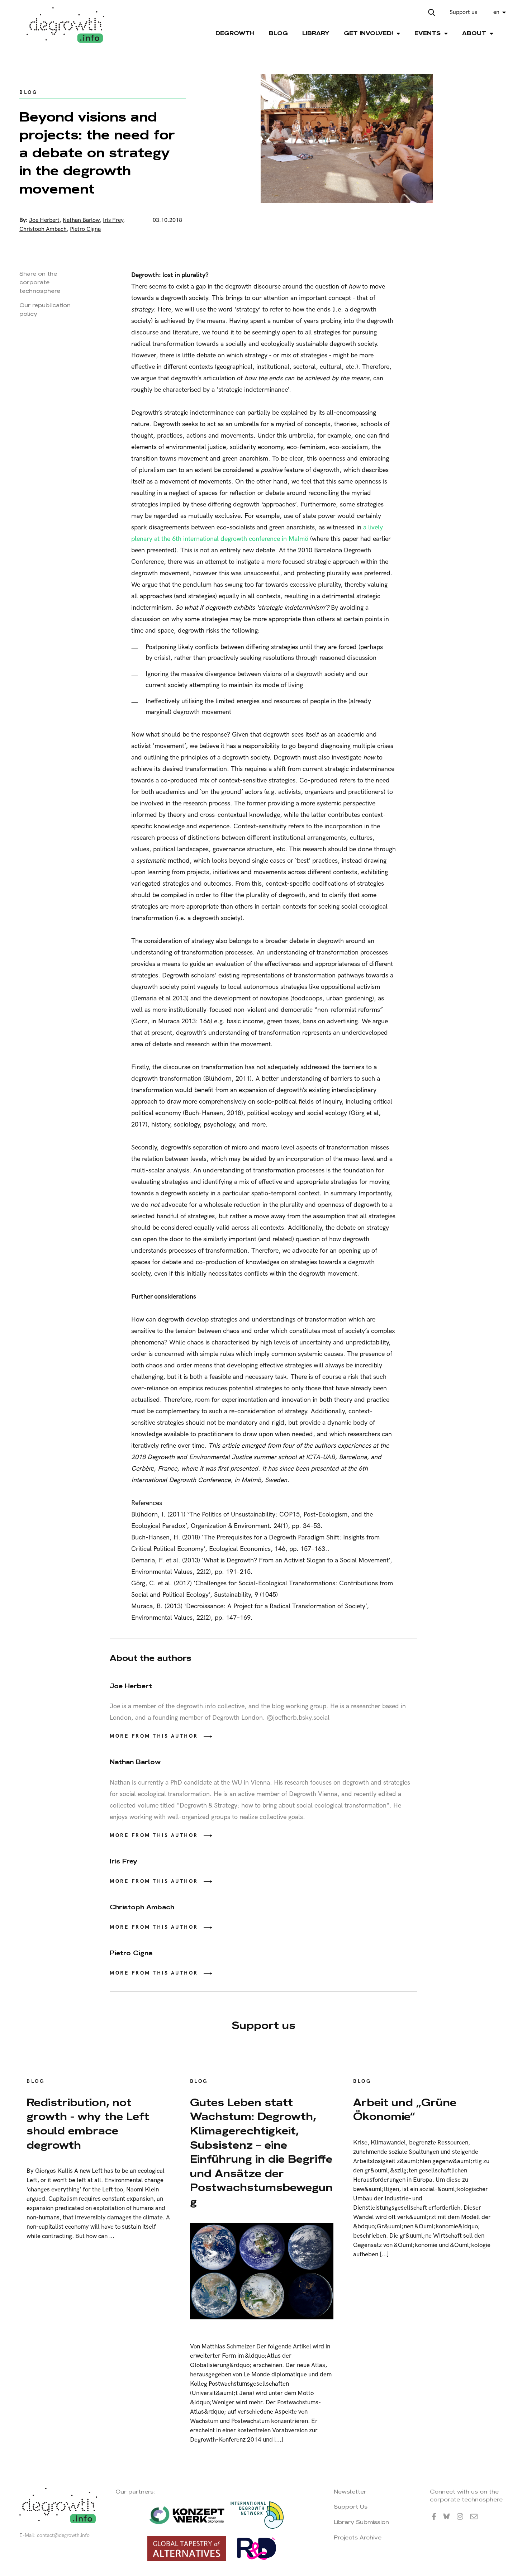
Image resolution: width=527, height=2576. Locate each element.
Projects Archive (358, 2537)
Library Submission (361, 2522)
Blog (278, 33)
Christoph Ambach (43, 229)
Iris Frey (113, 220)
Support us (463, 12)
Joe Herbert (44, 220)
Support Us (351, 2507)
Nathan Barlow (81, 220)
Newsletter (350, 2492)
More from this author (154, 1736)
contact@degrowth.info (63, 2535)
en (496, 12)
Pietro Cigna (85, 229)
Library (316, 33)
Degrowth (235, 33)
